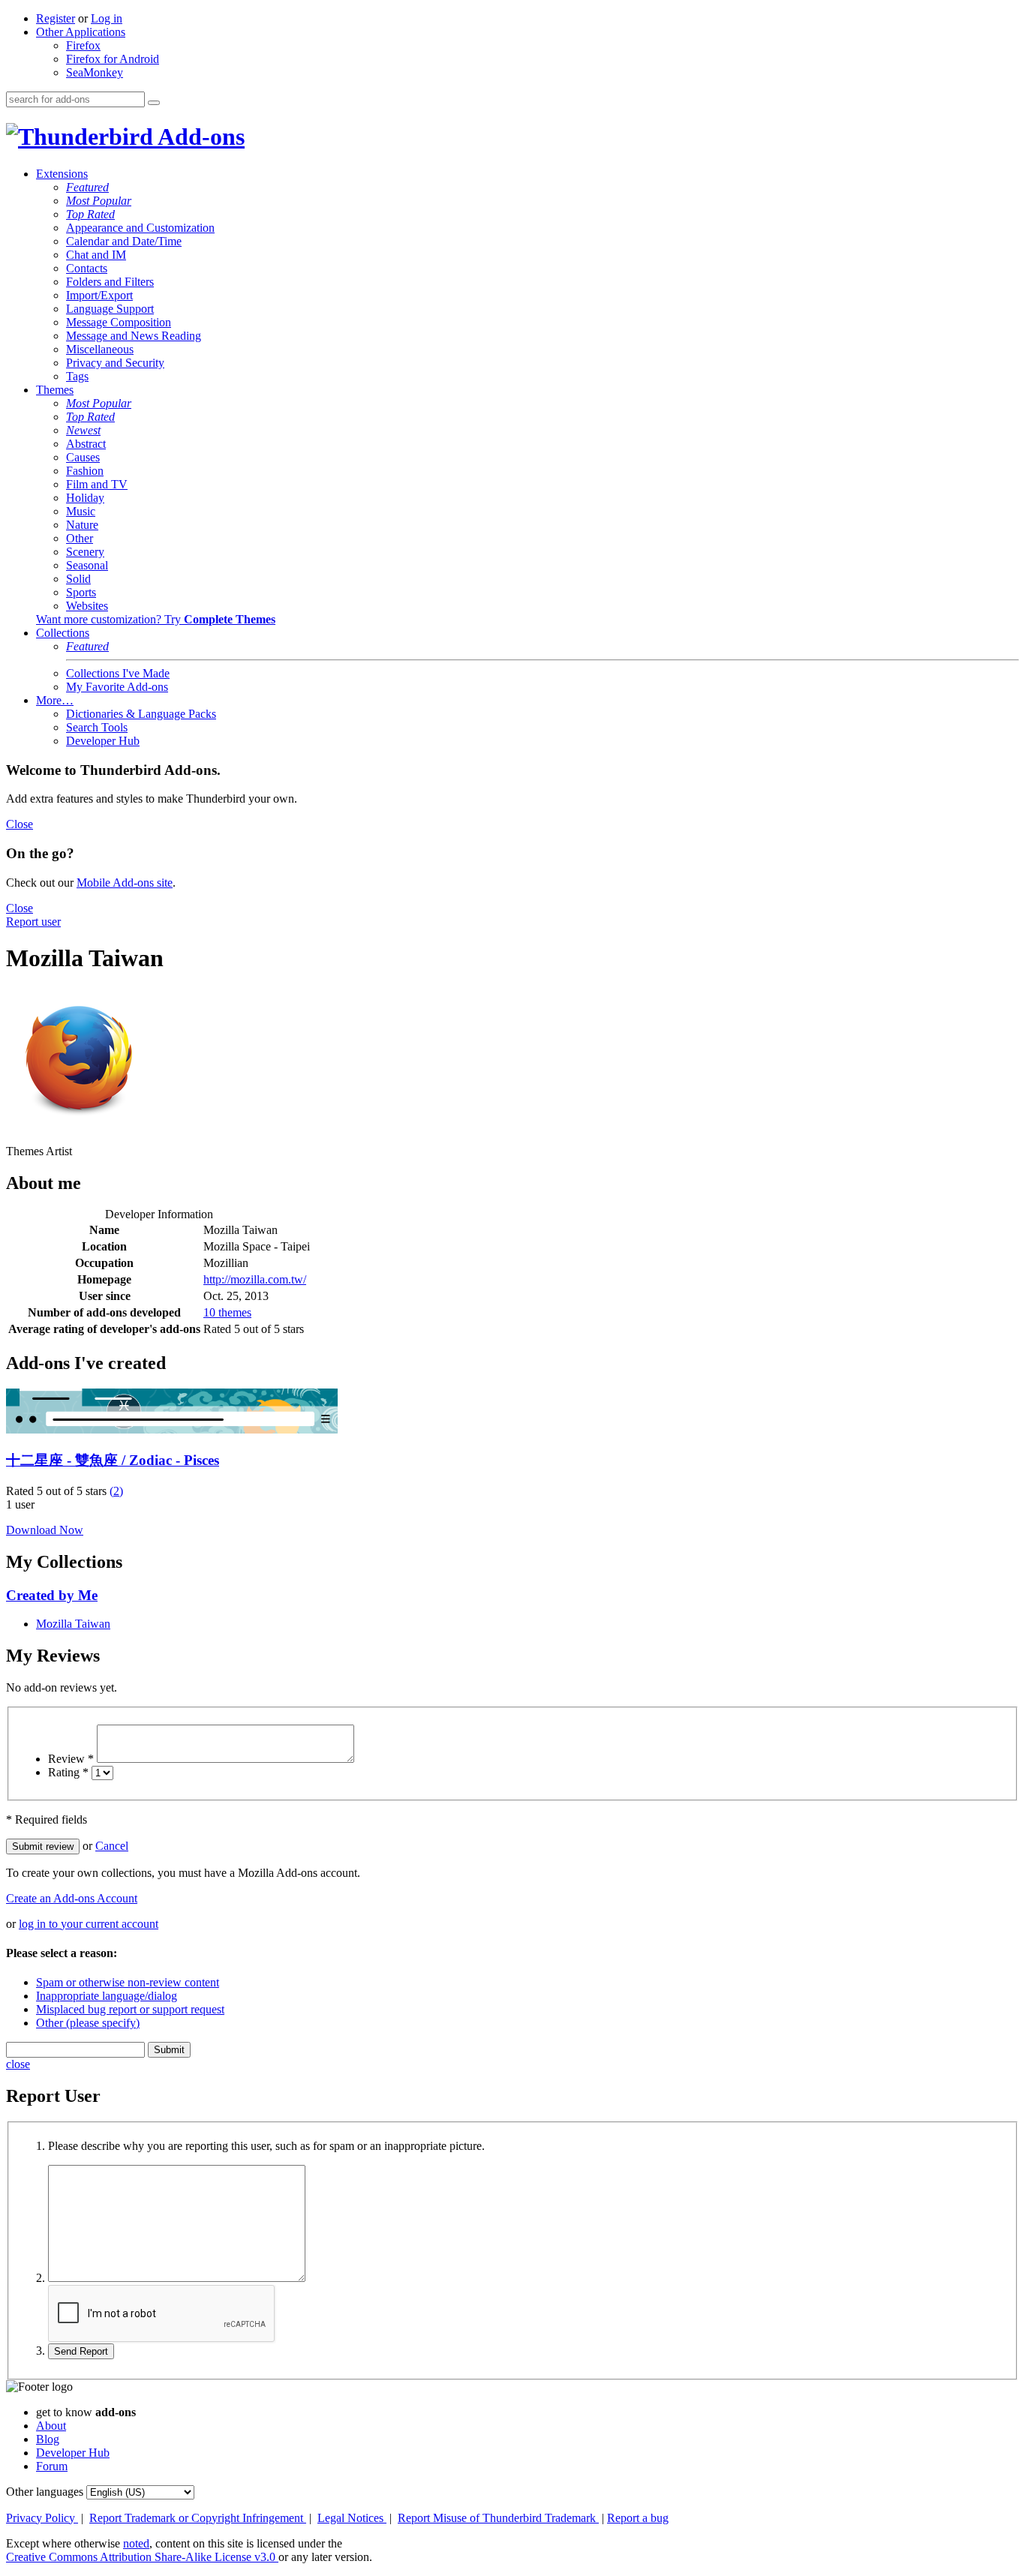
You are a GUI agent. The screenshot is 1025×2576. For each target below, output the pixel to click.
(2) (116, 1491)
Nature (82, 525)
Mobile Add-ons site (125, 883)
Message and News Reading (134, 336)
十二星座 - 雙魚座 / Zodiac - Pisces (113, 1460)
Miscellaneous (100, 349)
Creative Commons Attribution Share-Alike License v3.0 (142, 2557)
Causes (83, 457)
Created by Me (52, 1595)
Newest (83, 430)
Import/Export (99, 295)
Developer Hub (103, 741)
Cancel (112, 1846)
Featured (87, 187)
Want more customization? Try (156, 619)
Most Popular (99, 201)
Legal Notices (352, 2518)
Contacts (87, 268)
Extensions (62, 174)
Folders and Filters (110, 282)
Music (81, 511)
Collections (63, 633)
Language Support (110, 309)
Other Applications (81, 32)
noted (136, 2543)
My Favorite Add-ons (117, 687)
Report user (33, 922)
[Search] (154, 103)
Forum (52, 2466)
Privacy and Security (115, 363)
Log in (107, 18)
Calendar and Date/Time (124, 241)
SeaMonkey (95, 72)
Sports (81, 592)
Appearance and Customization (140, 228)
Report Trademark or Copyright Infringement (198, 2518)
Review (71, 1759)
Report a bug (638, 2518)
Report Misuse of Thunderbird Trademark (498, 2518)
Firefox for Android (113, 59)
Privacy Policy (42, 2518)
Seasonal (87, 565)
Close (20, 824)
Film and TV (97, 484)
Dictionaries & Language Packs (141, 714)
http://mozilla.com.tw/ (255, 1279)
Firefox (83, 45)
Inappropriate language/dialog (107, 1996)
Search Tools (97, 727)
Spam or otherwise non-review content (128, 1982)
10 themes (227, 1312)
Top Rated (90, 214)
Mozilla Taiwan (73, 1624)
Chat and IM (96, 255)
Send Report (81, 2351)
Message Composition (119, 322)
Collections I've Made (118, 673)
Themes (55, 390)
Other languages (45, 2492)
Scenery (85, 552)
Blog (48, 2439)
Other (80, 538)
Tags (77, 376)
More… (55, 700)
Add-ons (199, 137)
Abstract (86, 444)
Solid (78, 579)
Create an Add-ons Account (72, 1898)
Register (56, 18)
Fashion (85, 471)
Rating (68, 1772)
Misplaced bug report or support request (130, 2009)
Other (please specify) (88, 2023)
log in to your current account (89, 1924)
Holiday (85, 498)
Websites (87, 606)
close (18, 2064)
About (51, 2426)
